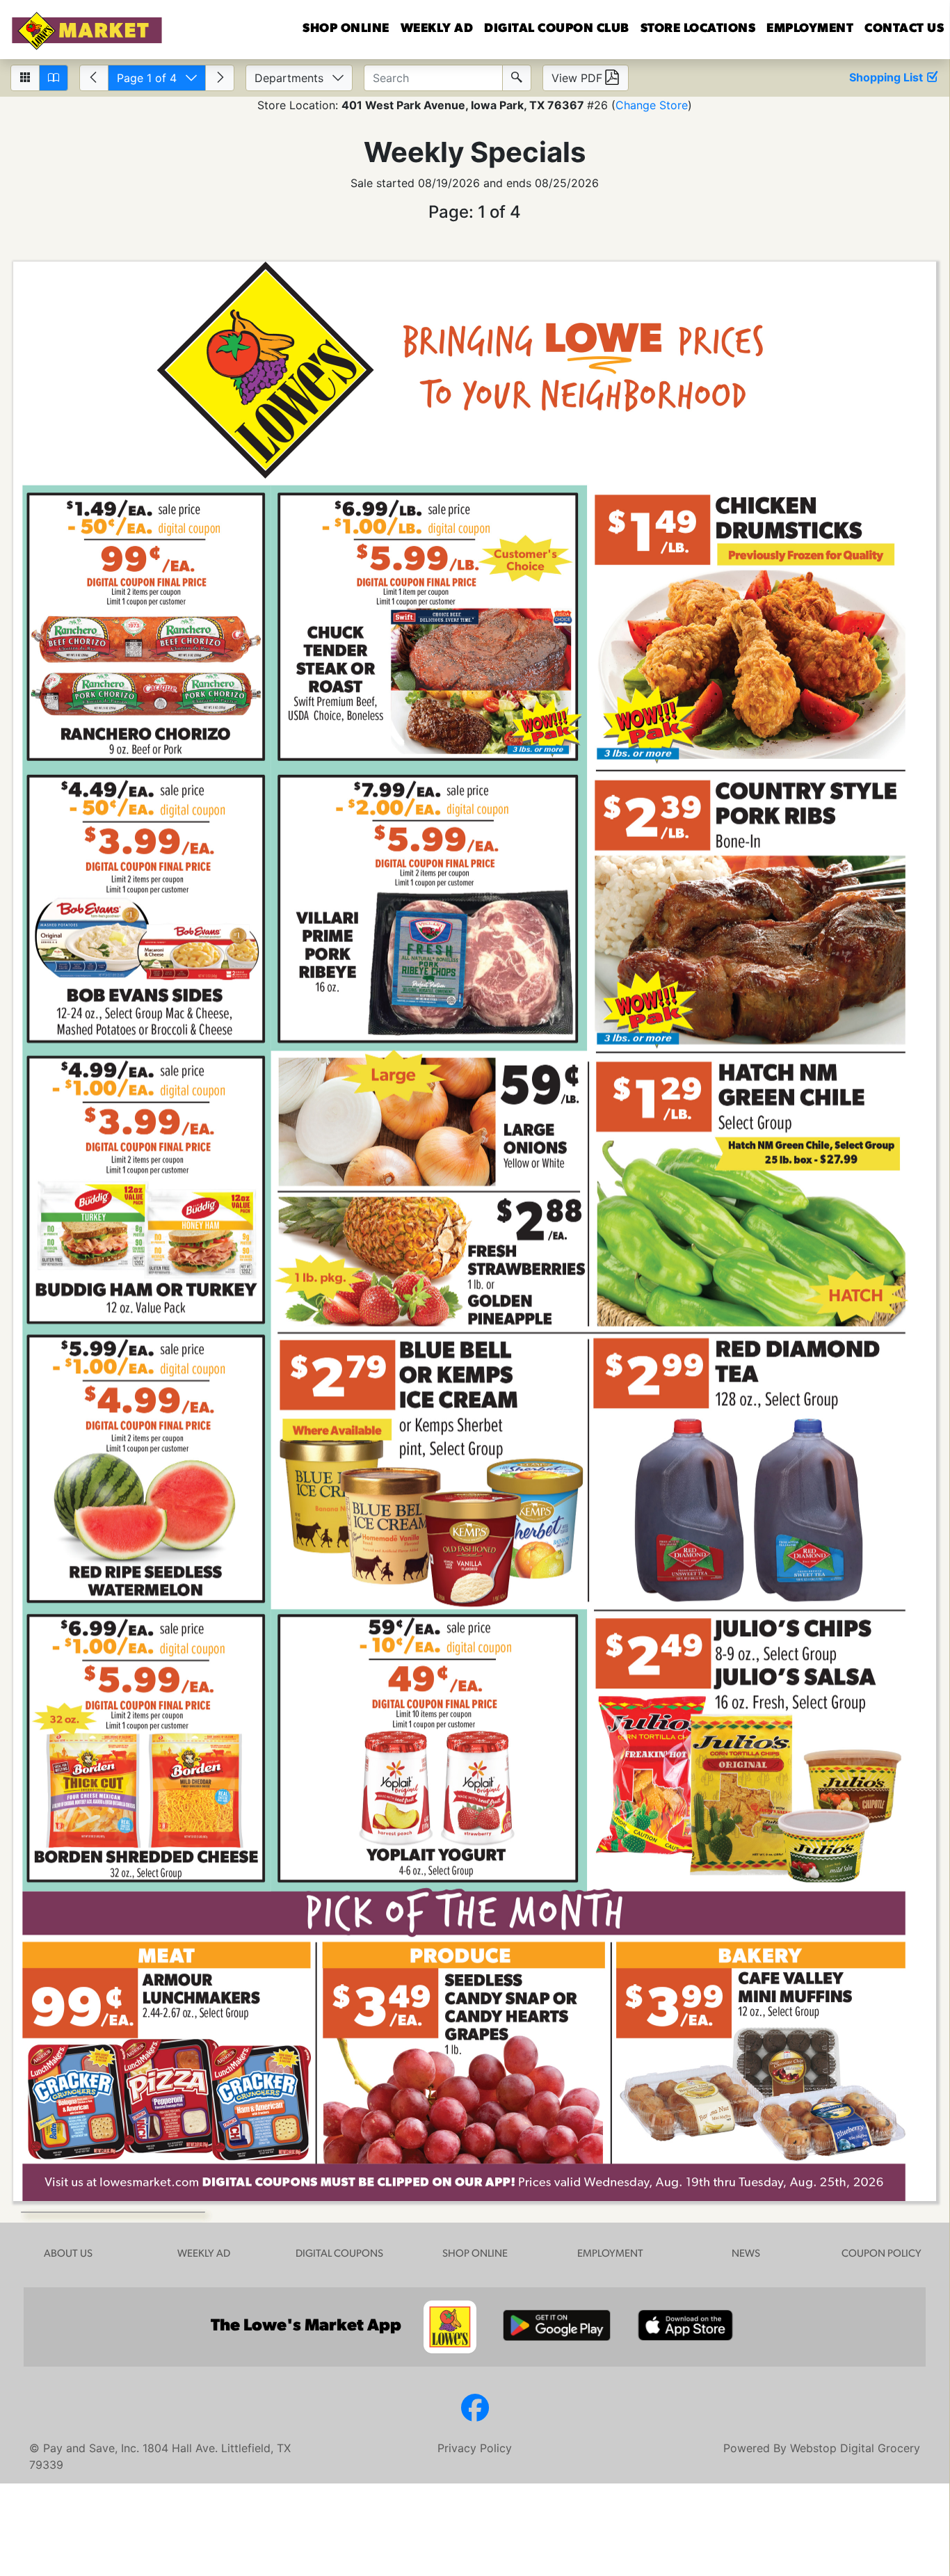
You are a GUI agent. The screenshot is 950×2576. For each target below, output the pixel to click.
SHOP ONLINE (475, 2254)
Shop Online (346, 29)
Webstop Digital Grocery (855, 2448)
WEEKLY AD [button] (437, 29)
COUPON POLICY (881, 2254)
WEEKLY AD (204, 2254)
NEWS (746, 2254)
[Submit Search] (517, 78)
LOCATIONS (698, 29)
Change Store (652, 105)
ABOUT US (68, 2254)
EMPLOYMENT (810, 29)
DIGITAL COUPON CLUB (557, 29)
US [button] (904, 29)
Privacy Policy (475, 2448)
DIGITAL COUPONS (339, 2254)
